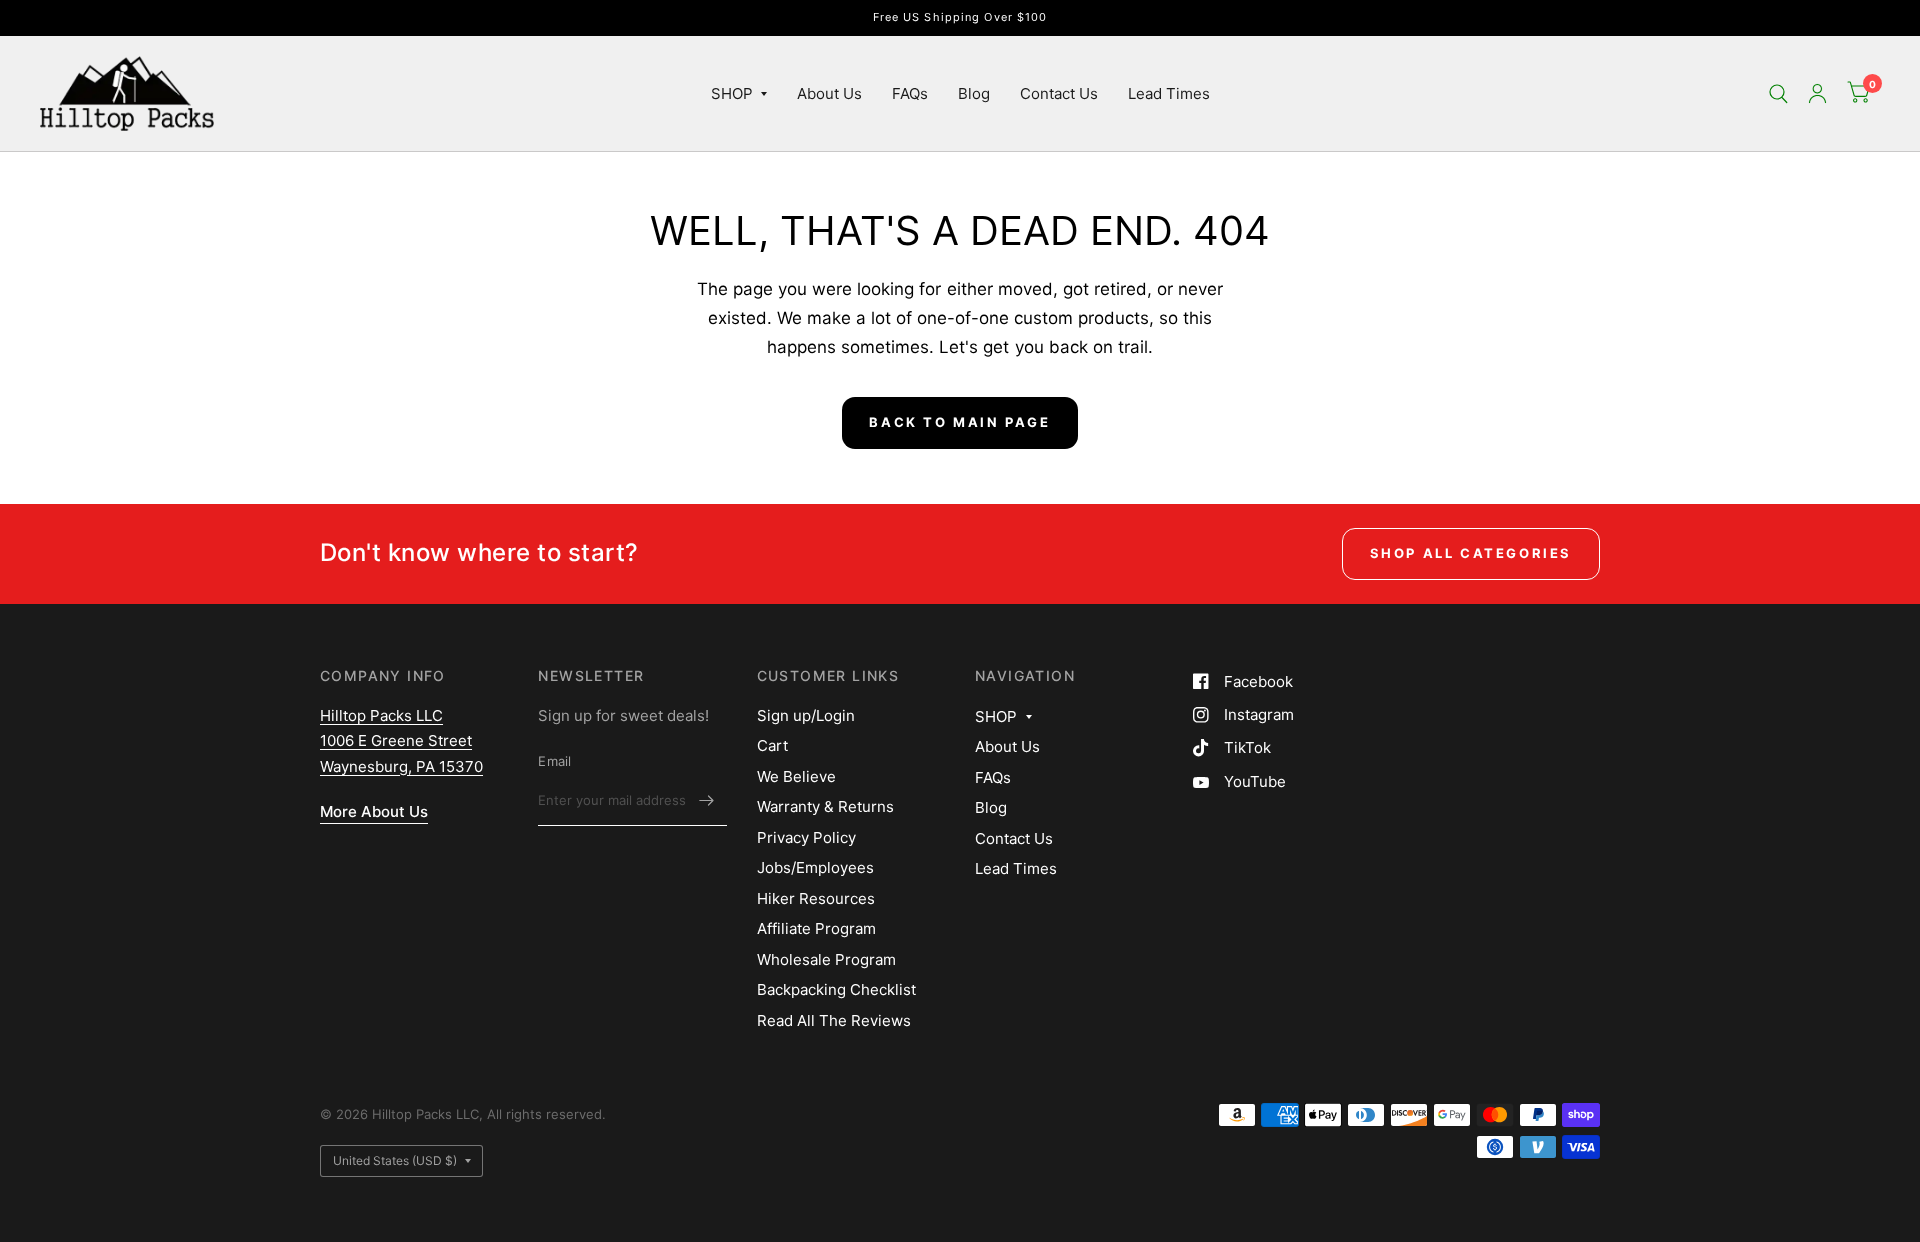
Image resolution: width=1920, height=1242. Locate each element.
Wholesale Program (826, 959)
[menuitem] (739, 94)
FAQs (910, 93)
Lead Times (1169, 93)
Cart (772, 745)
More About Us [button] (374, 811)
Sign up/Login (806, 715)
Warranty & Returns (825, 806)
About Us (829, 93)
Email (554, 761)
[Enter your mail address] (707, 800)
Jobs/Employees (815, 867)
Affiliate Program (816, 928)
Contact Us (1059, 93)
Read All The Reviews (834, 1020)
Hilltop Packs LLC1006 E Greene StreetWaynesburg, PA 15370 (401, 741)
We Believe (796, 776)
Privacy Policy (806, 837)
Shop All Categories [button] (1471, 553)
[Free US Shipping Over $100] (960, 17)
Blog (974, 93)
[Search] (1778, 93)
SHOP (732, 93)
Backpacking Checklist (836, 989)
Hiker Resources (816, 898)
